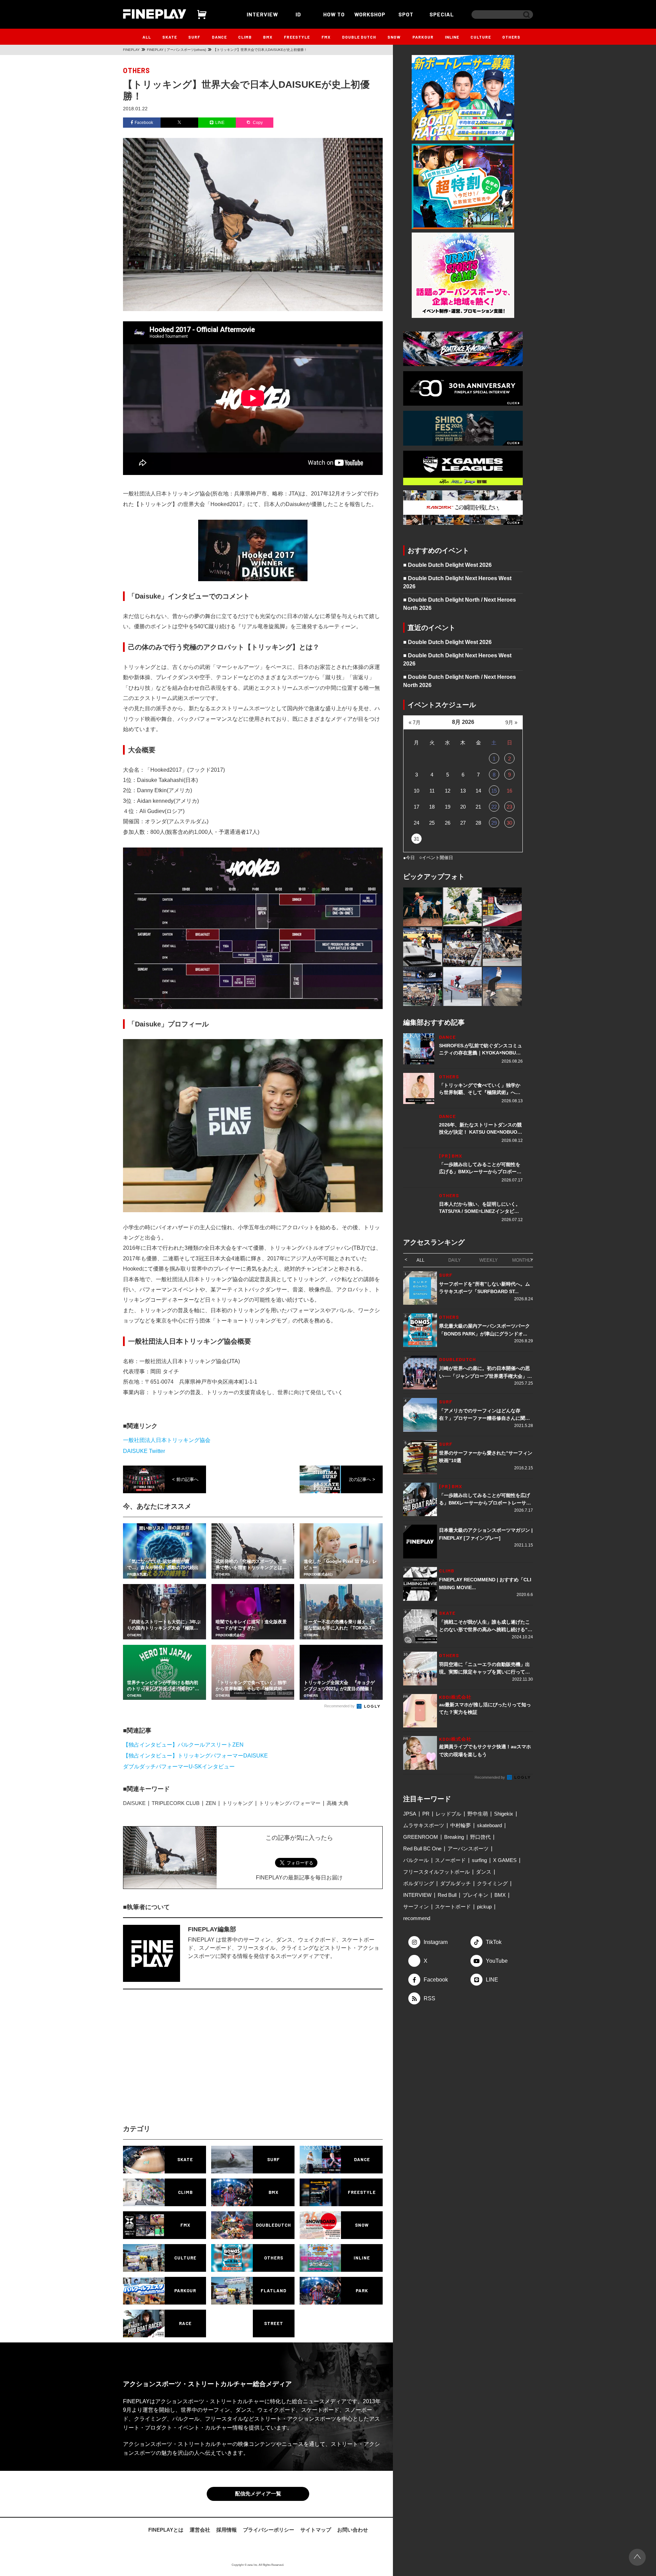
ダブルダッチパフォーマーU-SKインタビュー (179, 1767)
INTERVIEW (262, 14)
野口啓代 (480, 1837)
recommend (417, 1918)
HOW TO (334, 14)
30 (509, 823)
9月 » (511, 722)
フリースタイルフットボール (436, 1872)
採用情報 (227, 2531)
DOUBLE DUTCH (359, 37)
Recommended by (340, 1706)
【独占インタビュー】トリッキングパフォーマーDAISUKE (195, 1756)
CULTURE (481, 37)
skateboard (489, 1825)
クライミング (492, 1883)
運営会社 (200, 2531)
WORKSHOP (370, 14)
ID (298, 14)
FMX (326, 37)
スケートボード (453, 1907)
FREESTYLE (297, 37)
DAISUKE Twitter (144, 1451)
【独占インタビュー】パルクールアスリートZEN (183, 1745)
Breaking (454, 1837)
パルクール (416, 1860)
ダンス (484, 1872)
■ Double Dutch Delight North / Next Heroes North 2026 (460, 604)
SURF (194, 37)
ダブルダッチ (455, 1883)
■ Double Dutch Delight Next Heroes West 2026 (457, 582)
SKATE (170, 37)
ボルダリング (419, 1883)
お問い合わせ (353, 2531)
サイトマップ (316, 2531)
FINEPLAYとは (166, 2531)
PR (426, 1814)
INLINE (452, 37)
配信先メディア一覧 (258, 2495)
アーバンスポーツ (468, 1849)
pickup (484, 1907)
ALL (147, 37)
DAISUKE (134, 1803)
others (136, 70)
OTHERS (511, 37)
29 (494, 823)
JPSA (410, 1814)
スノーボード (450, 1860)
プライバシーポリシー (269, 2531)
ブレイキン (475, 1895)
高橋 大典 (338, 1803)
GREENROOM (421, 1837)
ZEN (211, 1803)
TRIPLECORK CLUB (176, 1803)
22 (494, 807)
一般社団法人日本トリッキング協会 (167, 1440)
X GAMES (505, 1860)
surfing (479, 1860)
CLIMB (245, 37)
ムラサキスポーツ (424, 1825)
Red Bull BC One (422, 1849)
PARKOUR (423, 37)
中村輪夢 (461, 1825)
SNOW (394, 37)
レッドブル (448, 1814)
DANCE (219, 37)
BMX (268, 37)
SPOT (406, 14)
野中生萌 (478, 1814)
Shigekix (504, 1814)
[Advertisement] (193, 2063)
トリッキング (237, 1803)
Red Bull (447, 1895)
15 (494, 791)
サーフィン (416, 1907)
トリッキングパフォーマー (290, 1803)
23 (509, 807)
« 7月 (415, 722)
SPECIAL (442, 14)
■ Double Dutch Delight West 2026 (447, 565)
